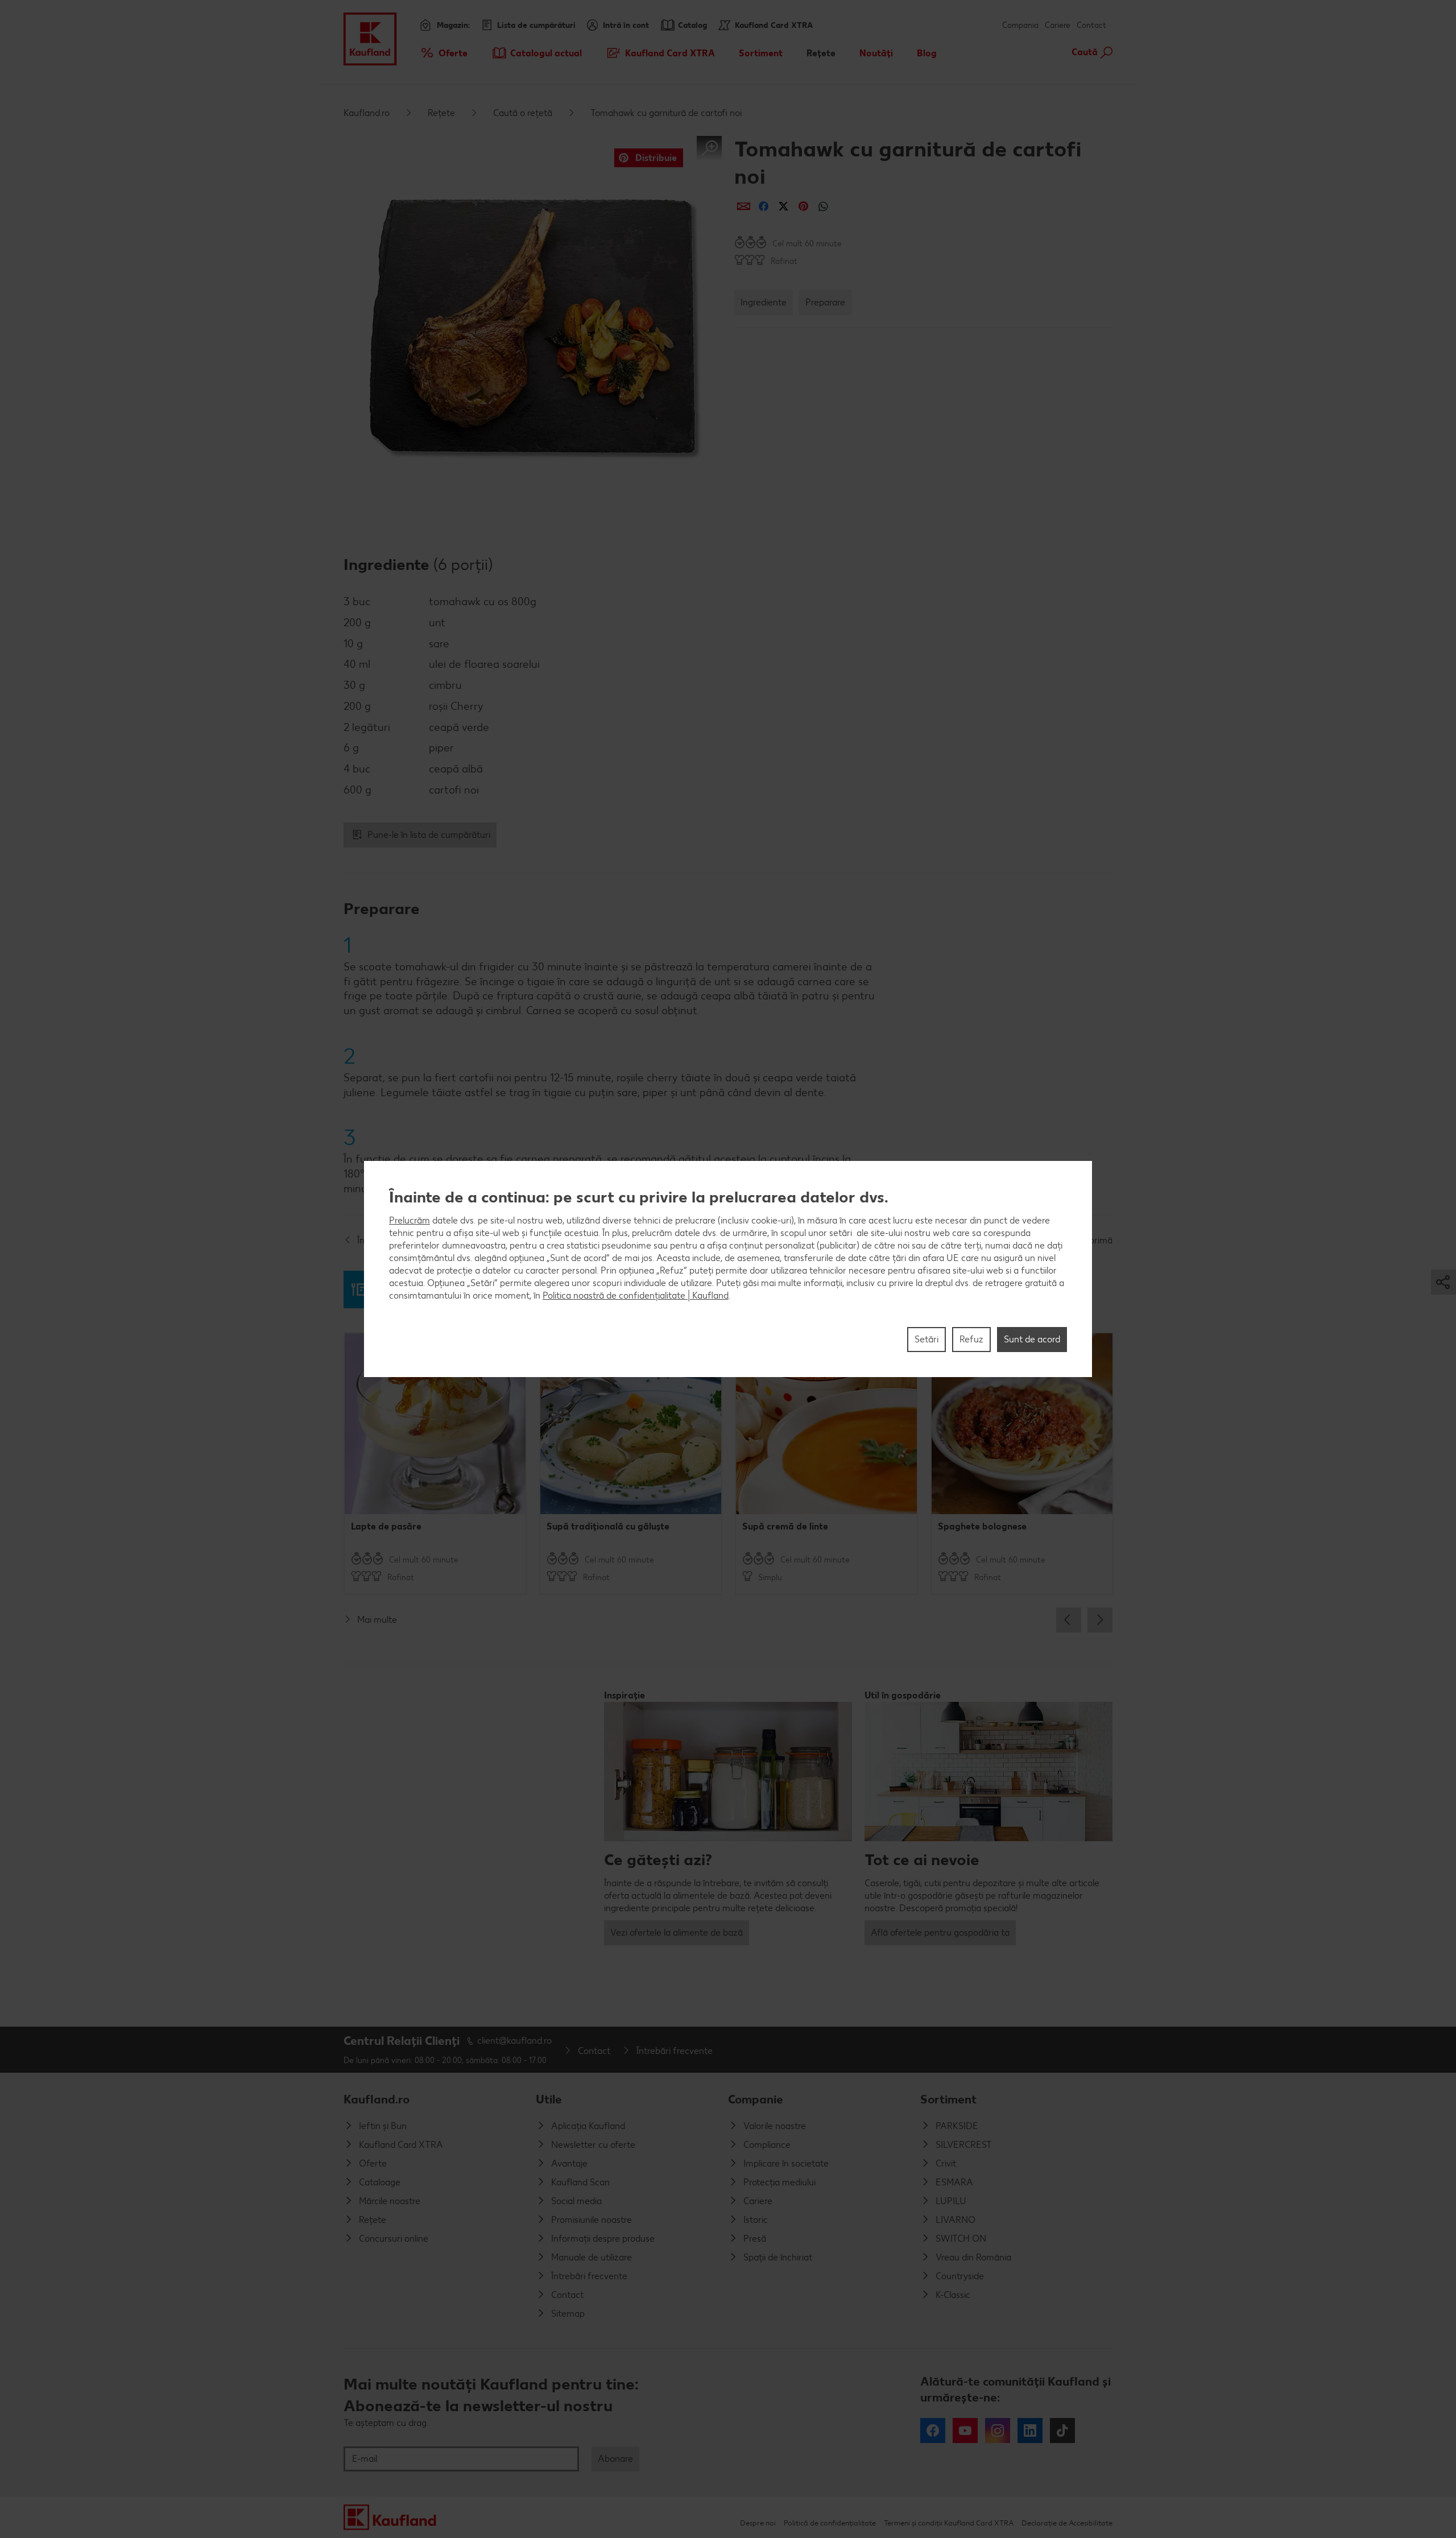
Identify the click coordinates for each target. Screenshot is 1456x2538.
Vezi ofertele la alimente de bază (677, 1933)
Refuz (971, 1339)
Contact (1091, 25)
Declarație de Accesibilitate (1067, 2523)
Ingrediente (764, 302)
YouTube (965, 2430)
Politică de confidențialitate (830, 2523)
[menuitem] (443, 53)
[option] (435, 1464)
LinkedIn (1030, 2430)
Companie (756, 2099)
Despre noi (758, 2523)
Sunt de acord (1032, 1339)
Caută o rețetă (523, 113)
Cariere (1058, 25)
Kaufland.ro (367, 113)
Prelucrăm (409, 1220)
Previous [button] (1069, 1620)
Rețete (441, 113)
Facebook (933, 2430)
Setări (926, 1339)
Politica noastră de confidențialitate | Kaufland (636, 1295)
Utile (549, 2099)
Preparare (825, 302)
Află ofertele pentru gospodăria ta (940, 1933)
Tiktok (1062, 2430)
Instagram (998, 2430)
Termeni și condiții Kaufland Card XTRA (949, 2523)
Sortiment (948, 2099)
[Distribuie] (744, 206)
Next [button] (1100, 1620)
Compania (1020, 25)
